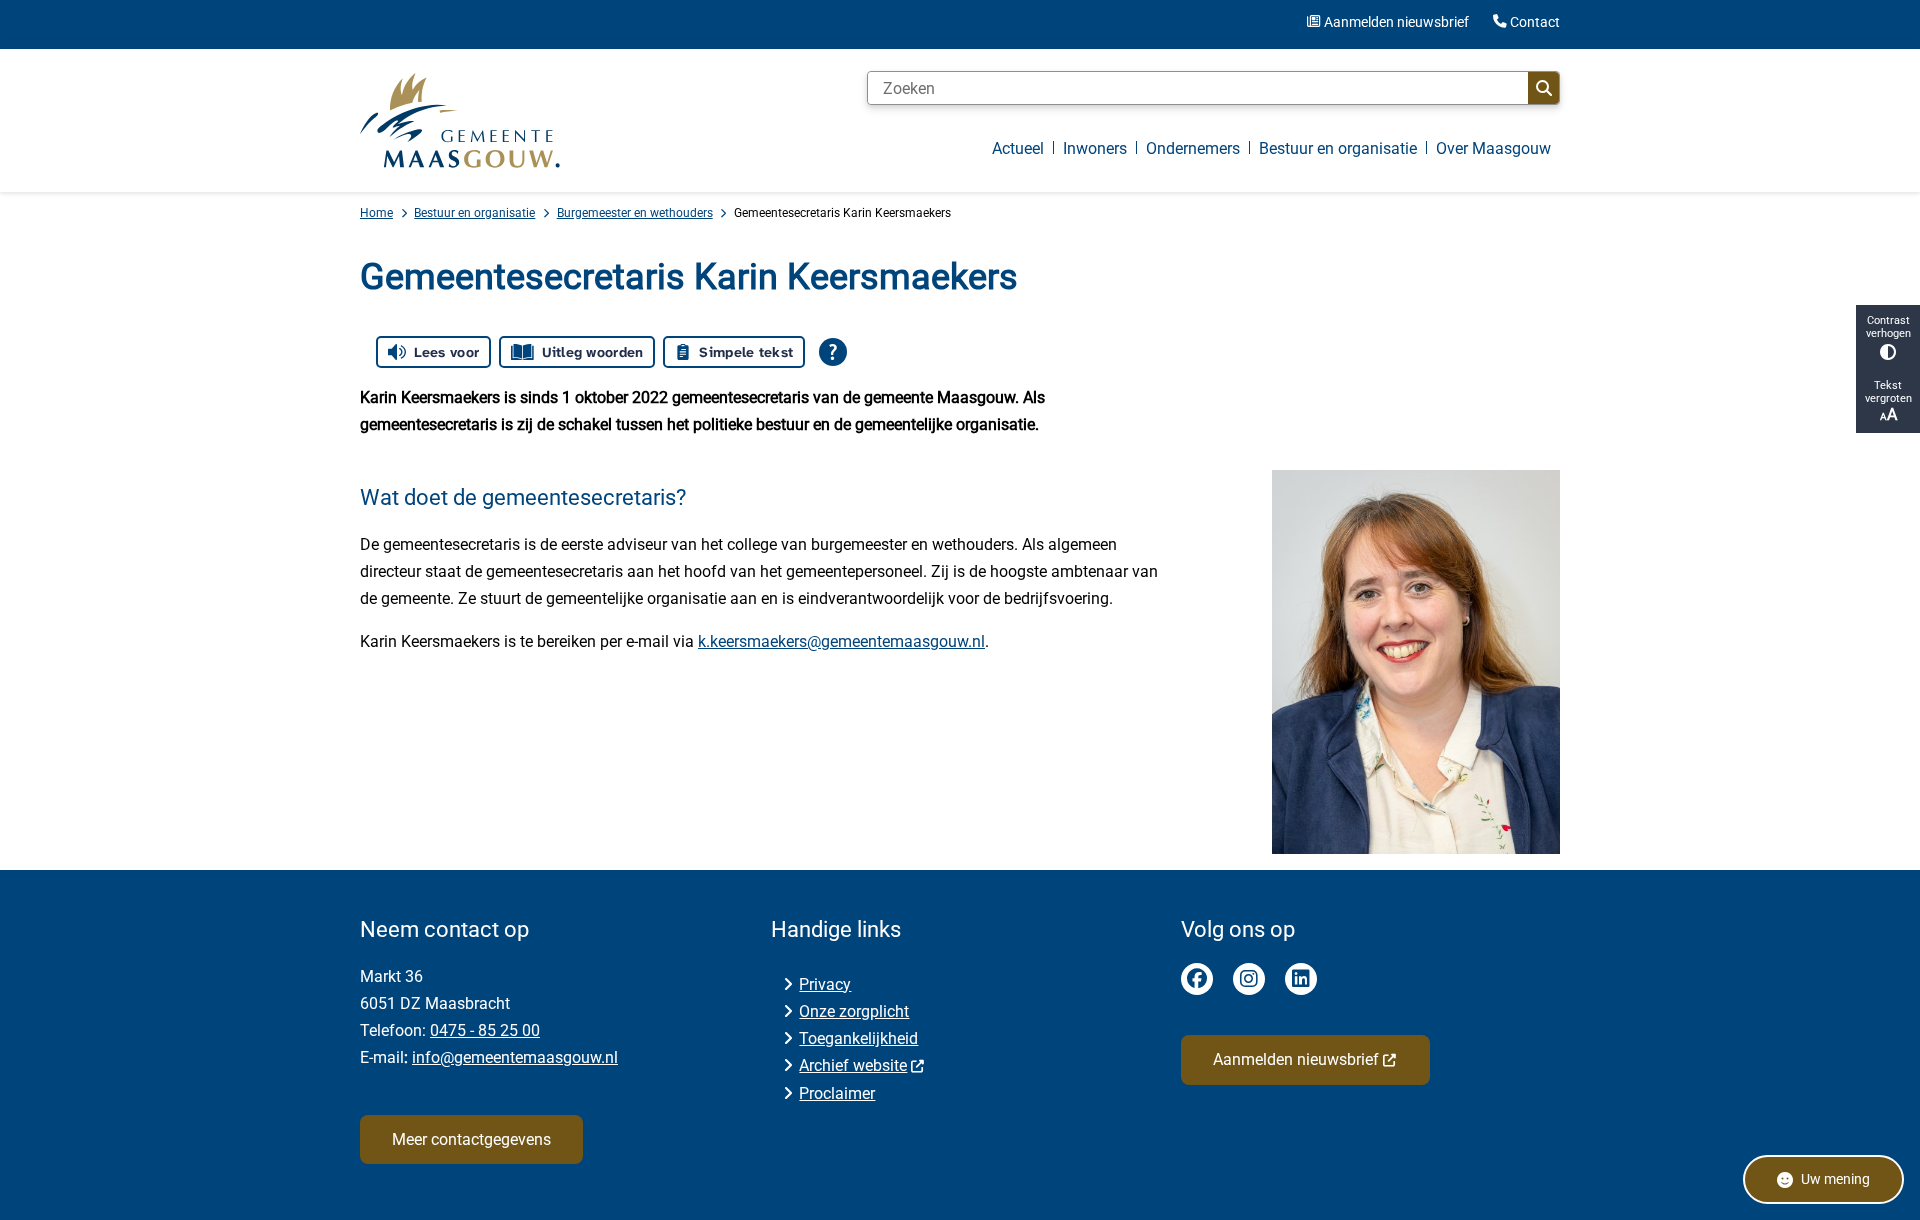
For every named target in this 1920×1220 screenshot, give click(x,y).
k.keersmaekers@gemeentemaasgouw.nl (841, 641)
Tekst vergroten (1888, 392)
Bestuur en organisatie (474, 213)
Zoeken (1543, 88)
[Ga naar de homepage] (460, 120)
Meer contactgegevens (471, 1139)
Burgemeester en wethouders (635, 213)
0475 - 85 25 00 (485, 1030)
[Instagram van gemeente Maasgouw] (1249, 979)
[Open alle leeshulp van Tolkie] (833, 352)
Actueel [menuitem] (1018, 148)
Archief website (853, 1065)
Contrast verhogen (1888, 327)
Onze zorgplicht (854, 1011)
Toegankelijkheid (858, 1038)
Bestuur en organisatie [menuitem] (1338, 148)
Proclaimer (837, 1093)
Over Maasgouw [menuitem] (1493, 148)
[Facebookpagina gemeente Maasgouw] (1197, 979)
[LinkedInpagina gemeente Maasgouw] (1301, 979)
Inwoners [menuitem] (1095, 148)
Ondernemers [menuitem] (1193, 148)
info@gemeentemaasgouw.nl (515, 1057)
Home (376, 213)
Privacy (825, 984)
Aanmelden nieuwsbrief (1296, 1059)
